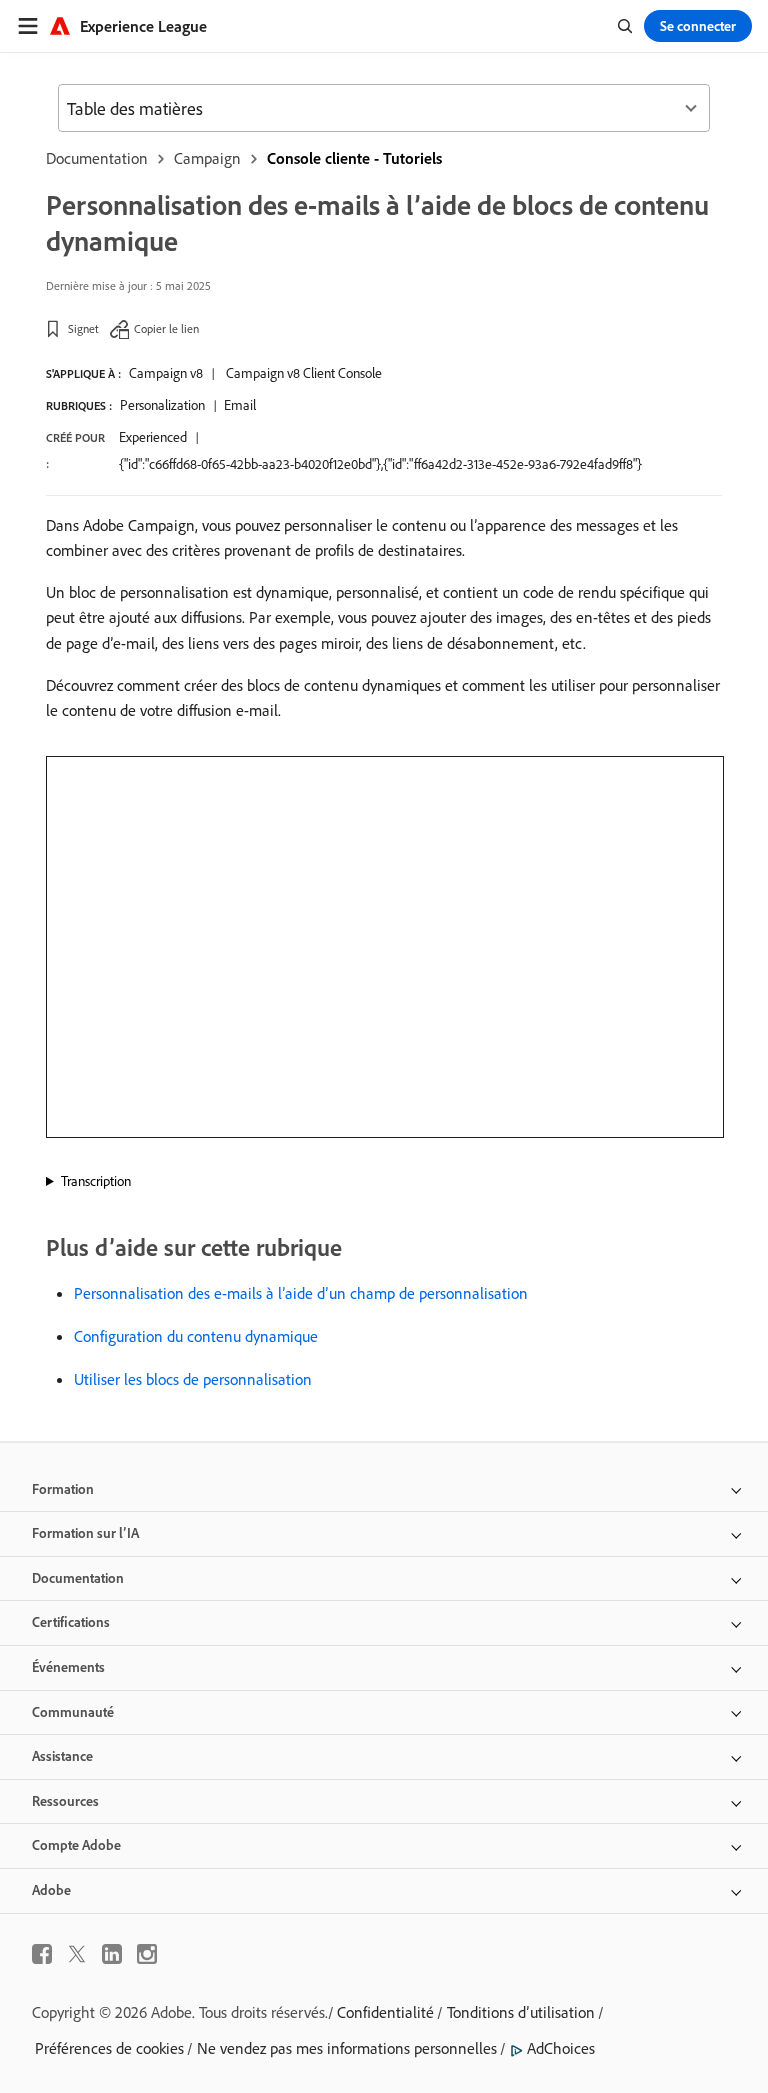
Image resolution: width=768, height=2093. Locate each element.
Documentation (97, 158)
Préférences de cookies (109, 2048)
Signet (83, 328)
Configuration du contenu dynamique (196, 1336)
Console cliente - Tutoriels (354, 158)
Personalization (162, 405)
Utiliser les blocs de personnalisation (193, 1379)
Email (240, 405)
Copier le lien (166, 328)
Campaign (207, 158)
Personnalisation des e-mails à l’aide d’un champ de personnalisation (301, 1293)
